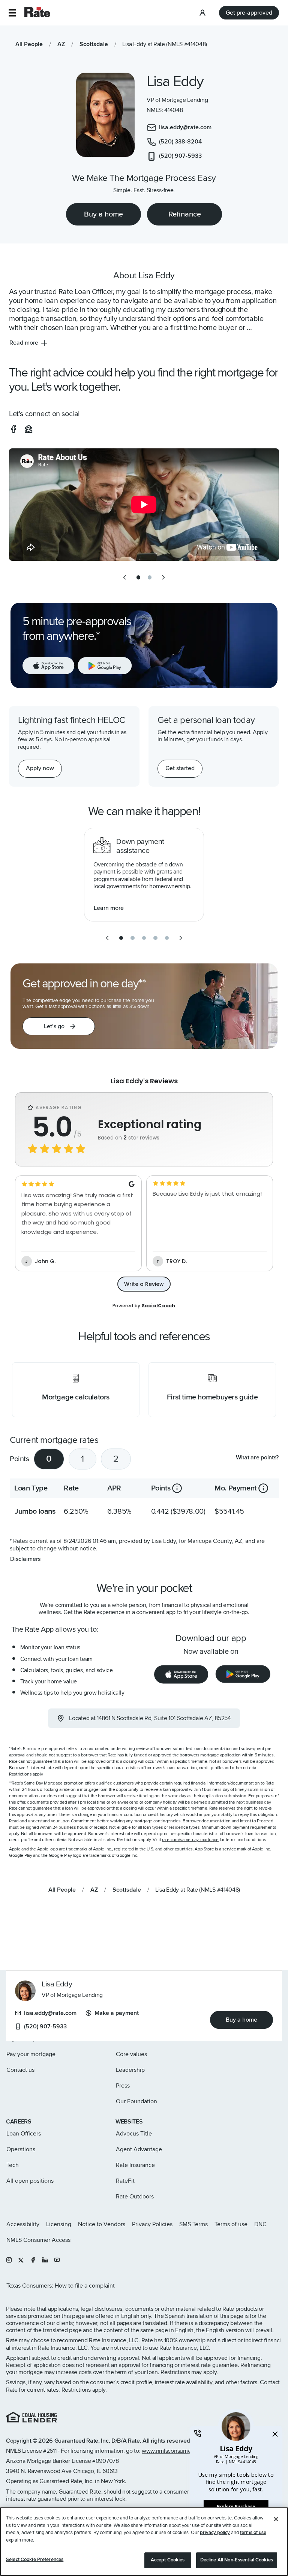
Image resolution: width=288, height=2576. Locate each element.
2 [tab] (116, 1459)
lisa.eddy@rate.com (50, 2013)
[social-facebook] (13, 429)
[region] (144, 2542)
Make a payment (117, 2013)
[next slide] (163, 577)
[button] (12, 13)
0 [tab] (49, 1459)
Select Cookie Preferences (35, 2560)
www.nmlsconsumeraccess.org (181, 2451)
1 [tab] (82, 1459)
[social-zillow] (28, 429)
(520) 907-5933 (45, 2026)
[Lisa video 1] (144, 505)
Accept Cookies (168, 2560)
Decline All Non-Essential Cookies (237, 2560)
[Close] (276, 2519)
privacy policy (215, 2533)
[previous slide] (124, 577)
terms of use (253, 2533)
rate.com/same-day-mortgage (190, 1840)
